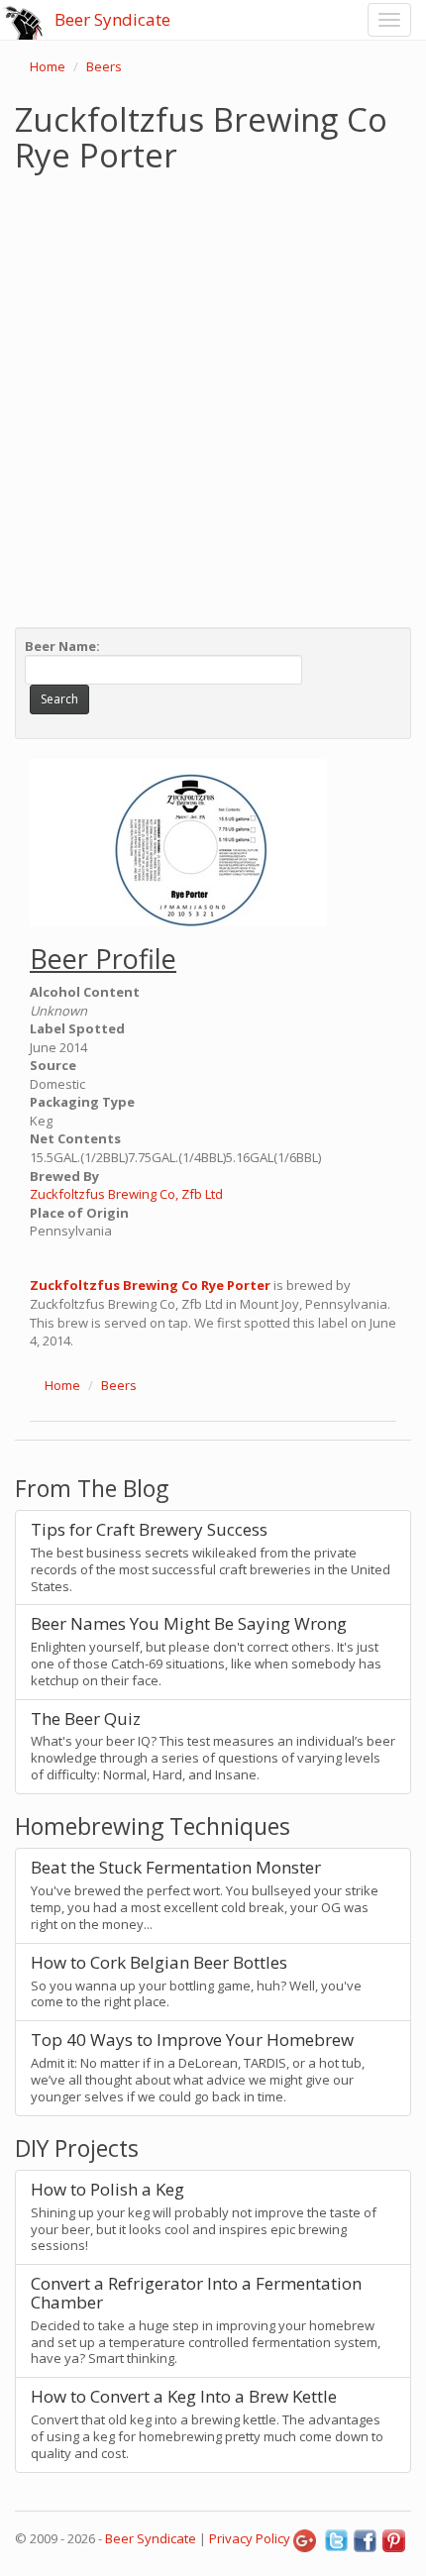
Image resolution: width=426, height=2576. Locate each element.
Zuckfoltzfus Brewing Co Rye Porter (150, 1285)
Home (48, 66)
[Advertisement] (213, 395)
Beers (104, 66)
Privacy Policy (250, 2538)
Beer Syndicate (112, 19)
